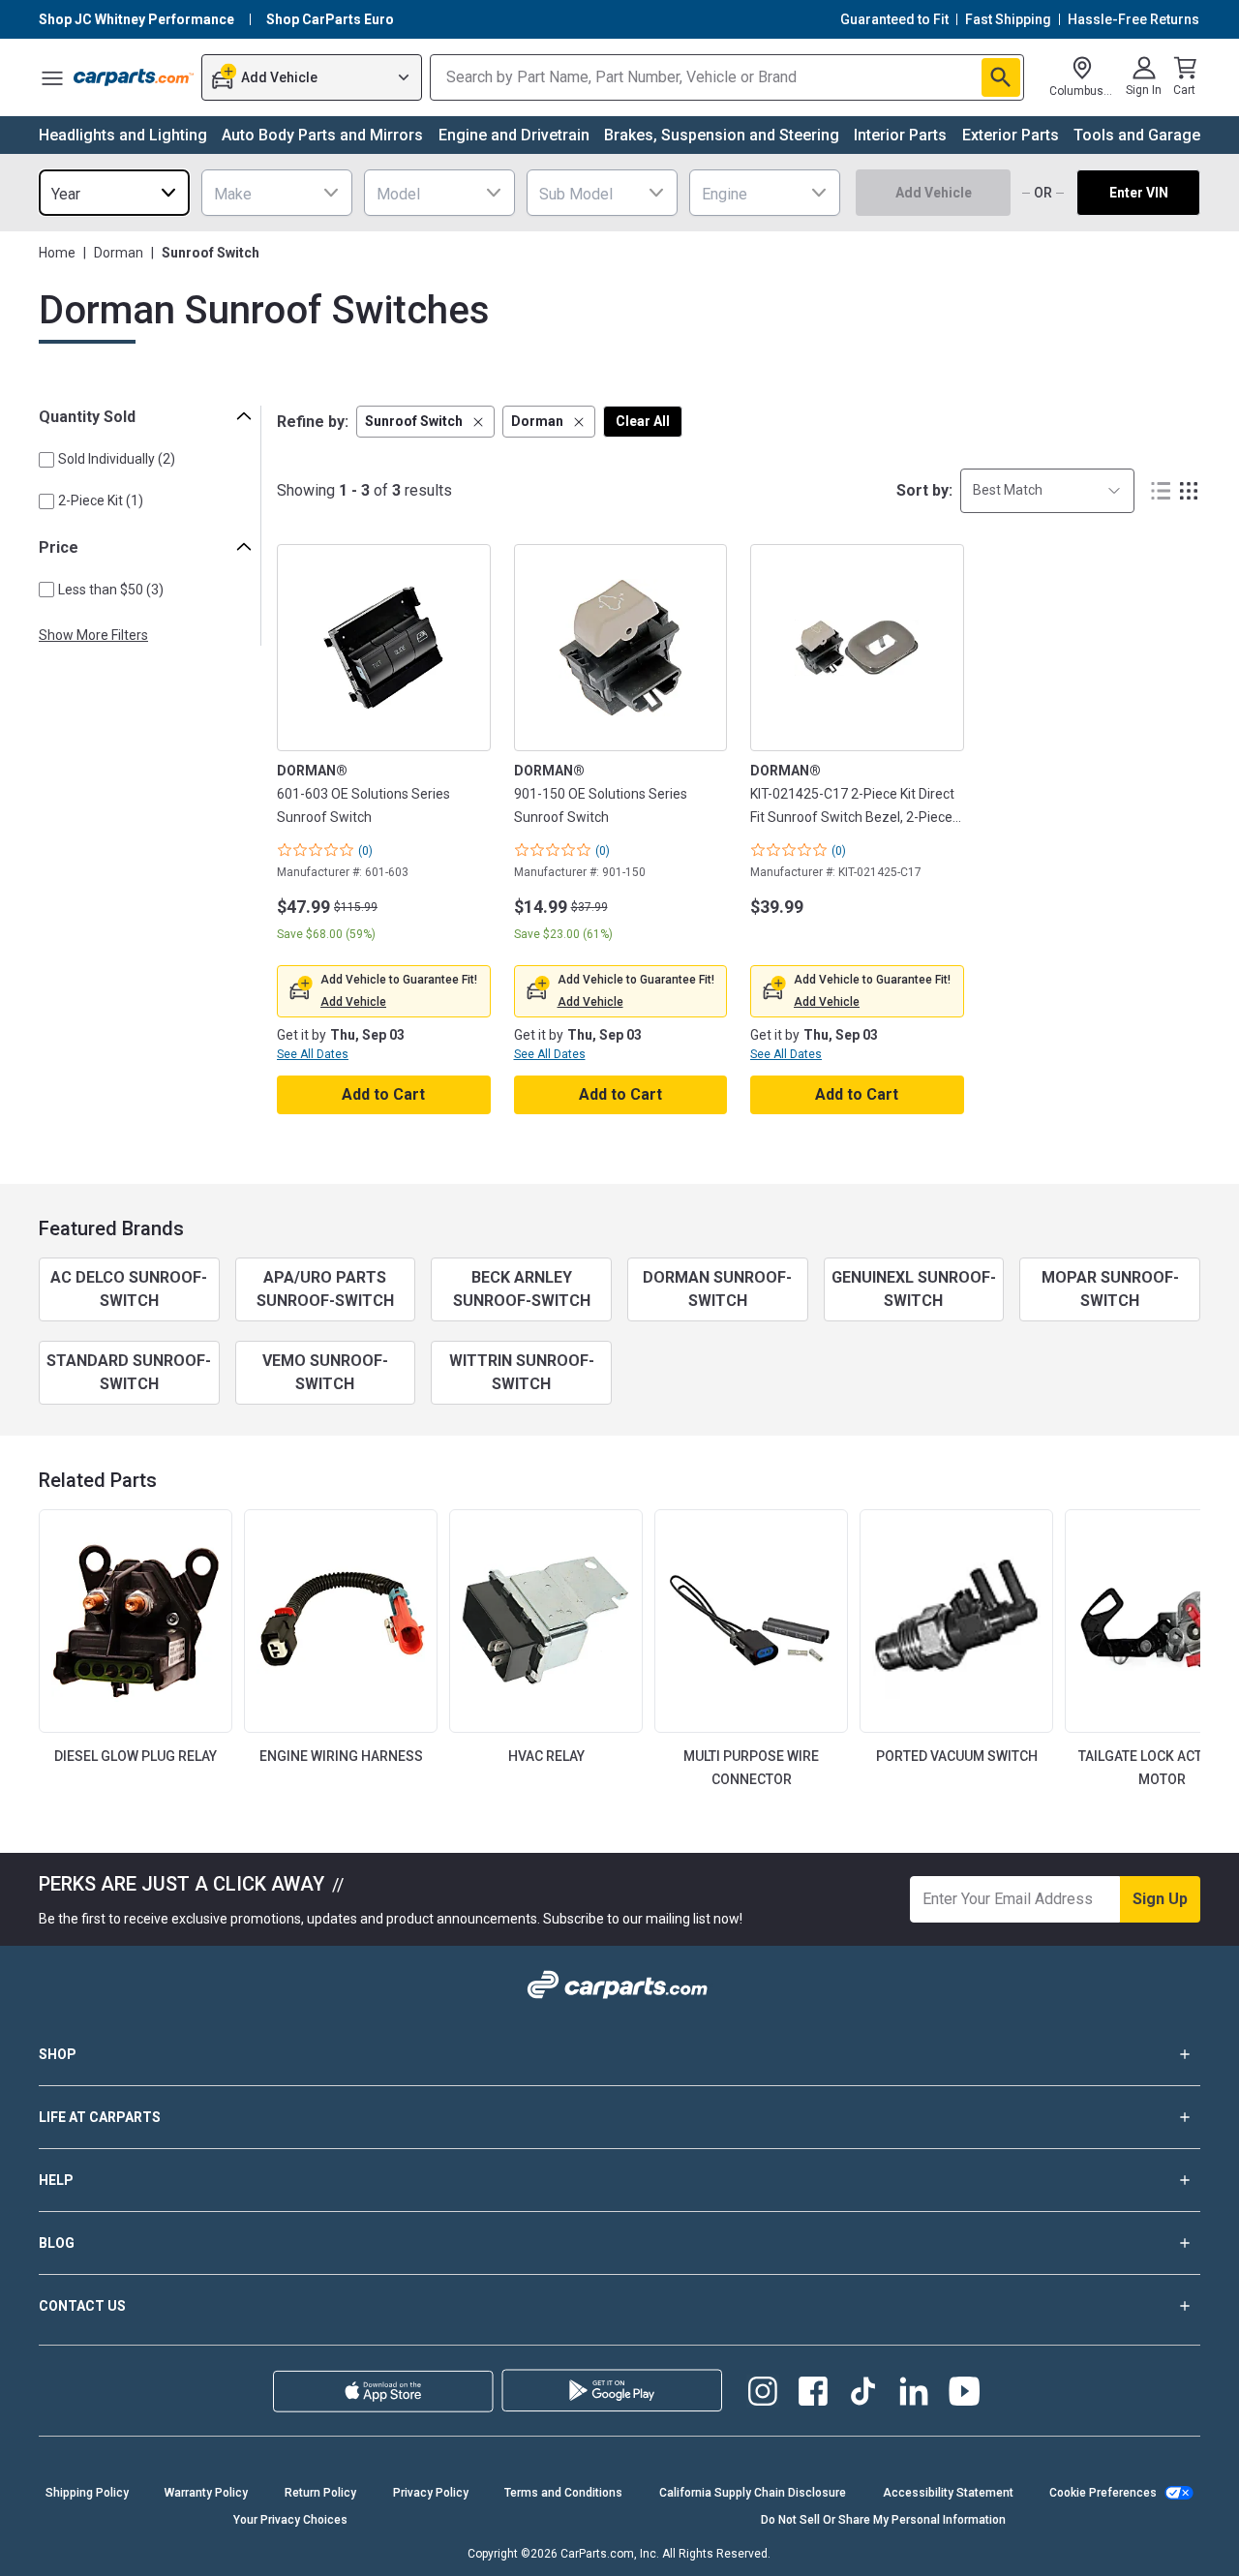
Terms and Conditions (563, 2493)
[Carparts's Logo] (134, 77)
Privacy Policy (431, 2493)
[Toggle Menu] (52, 77)
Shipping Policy (87, 2493)
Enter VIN (1139, 193)
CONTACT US (82, 2306)
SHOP (58, 2054)
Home (57, 253)
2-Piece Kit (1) (101, 500)
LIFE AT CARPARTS (100, 2117)
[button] (425, 422)
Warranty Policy (206, 2493)
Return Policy (320, 2493)
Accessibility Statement (948, 2493)
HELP (56, 2180)
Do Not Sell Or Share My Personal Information (883, 2520)
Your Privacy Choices (290, 2520)
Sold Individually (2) (117, 459)
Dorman (119, 253)
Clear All (643, 421)
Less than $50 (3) (111, 590)
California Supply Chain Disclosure (753, 2493)
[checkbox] (46, 460)
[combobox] (114, 193)
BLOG (57, 2243)
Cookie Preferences (1103, 2493)
